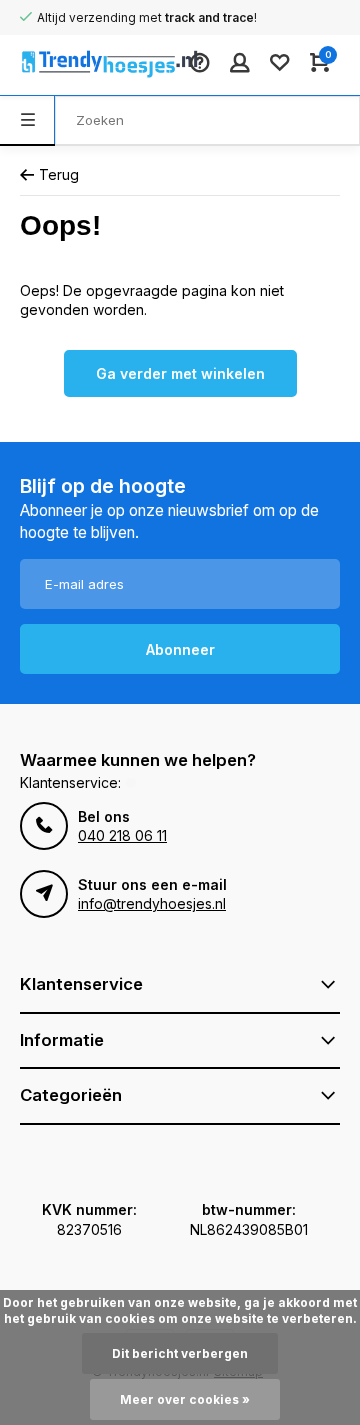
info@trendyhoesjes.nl (152, 903)
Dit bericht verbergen (180, 1353)
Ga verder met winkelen (180, 373)
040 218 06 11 (122, 835)
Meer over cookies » (185, 1399)
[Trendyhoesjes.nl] (80, 65)
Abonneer (180, 649)
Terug (59, 174)
